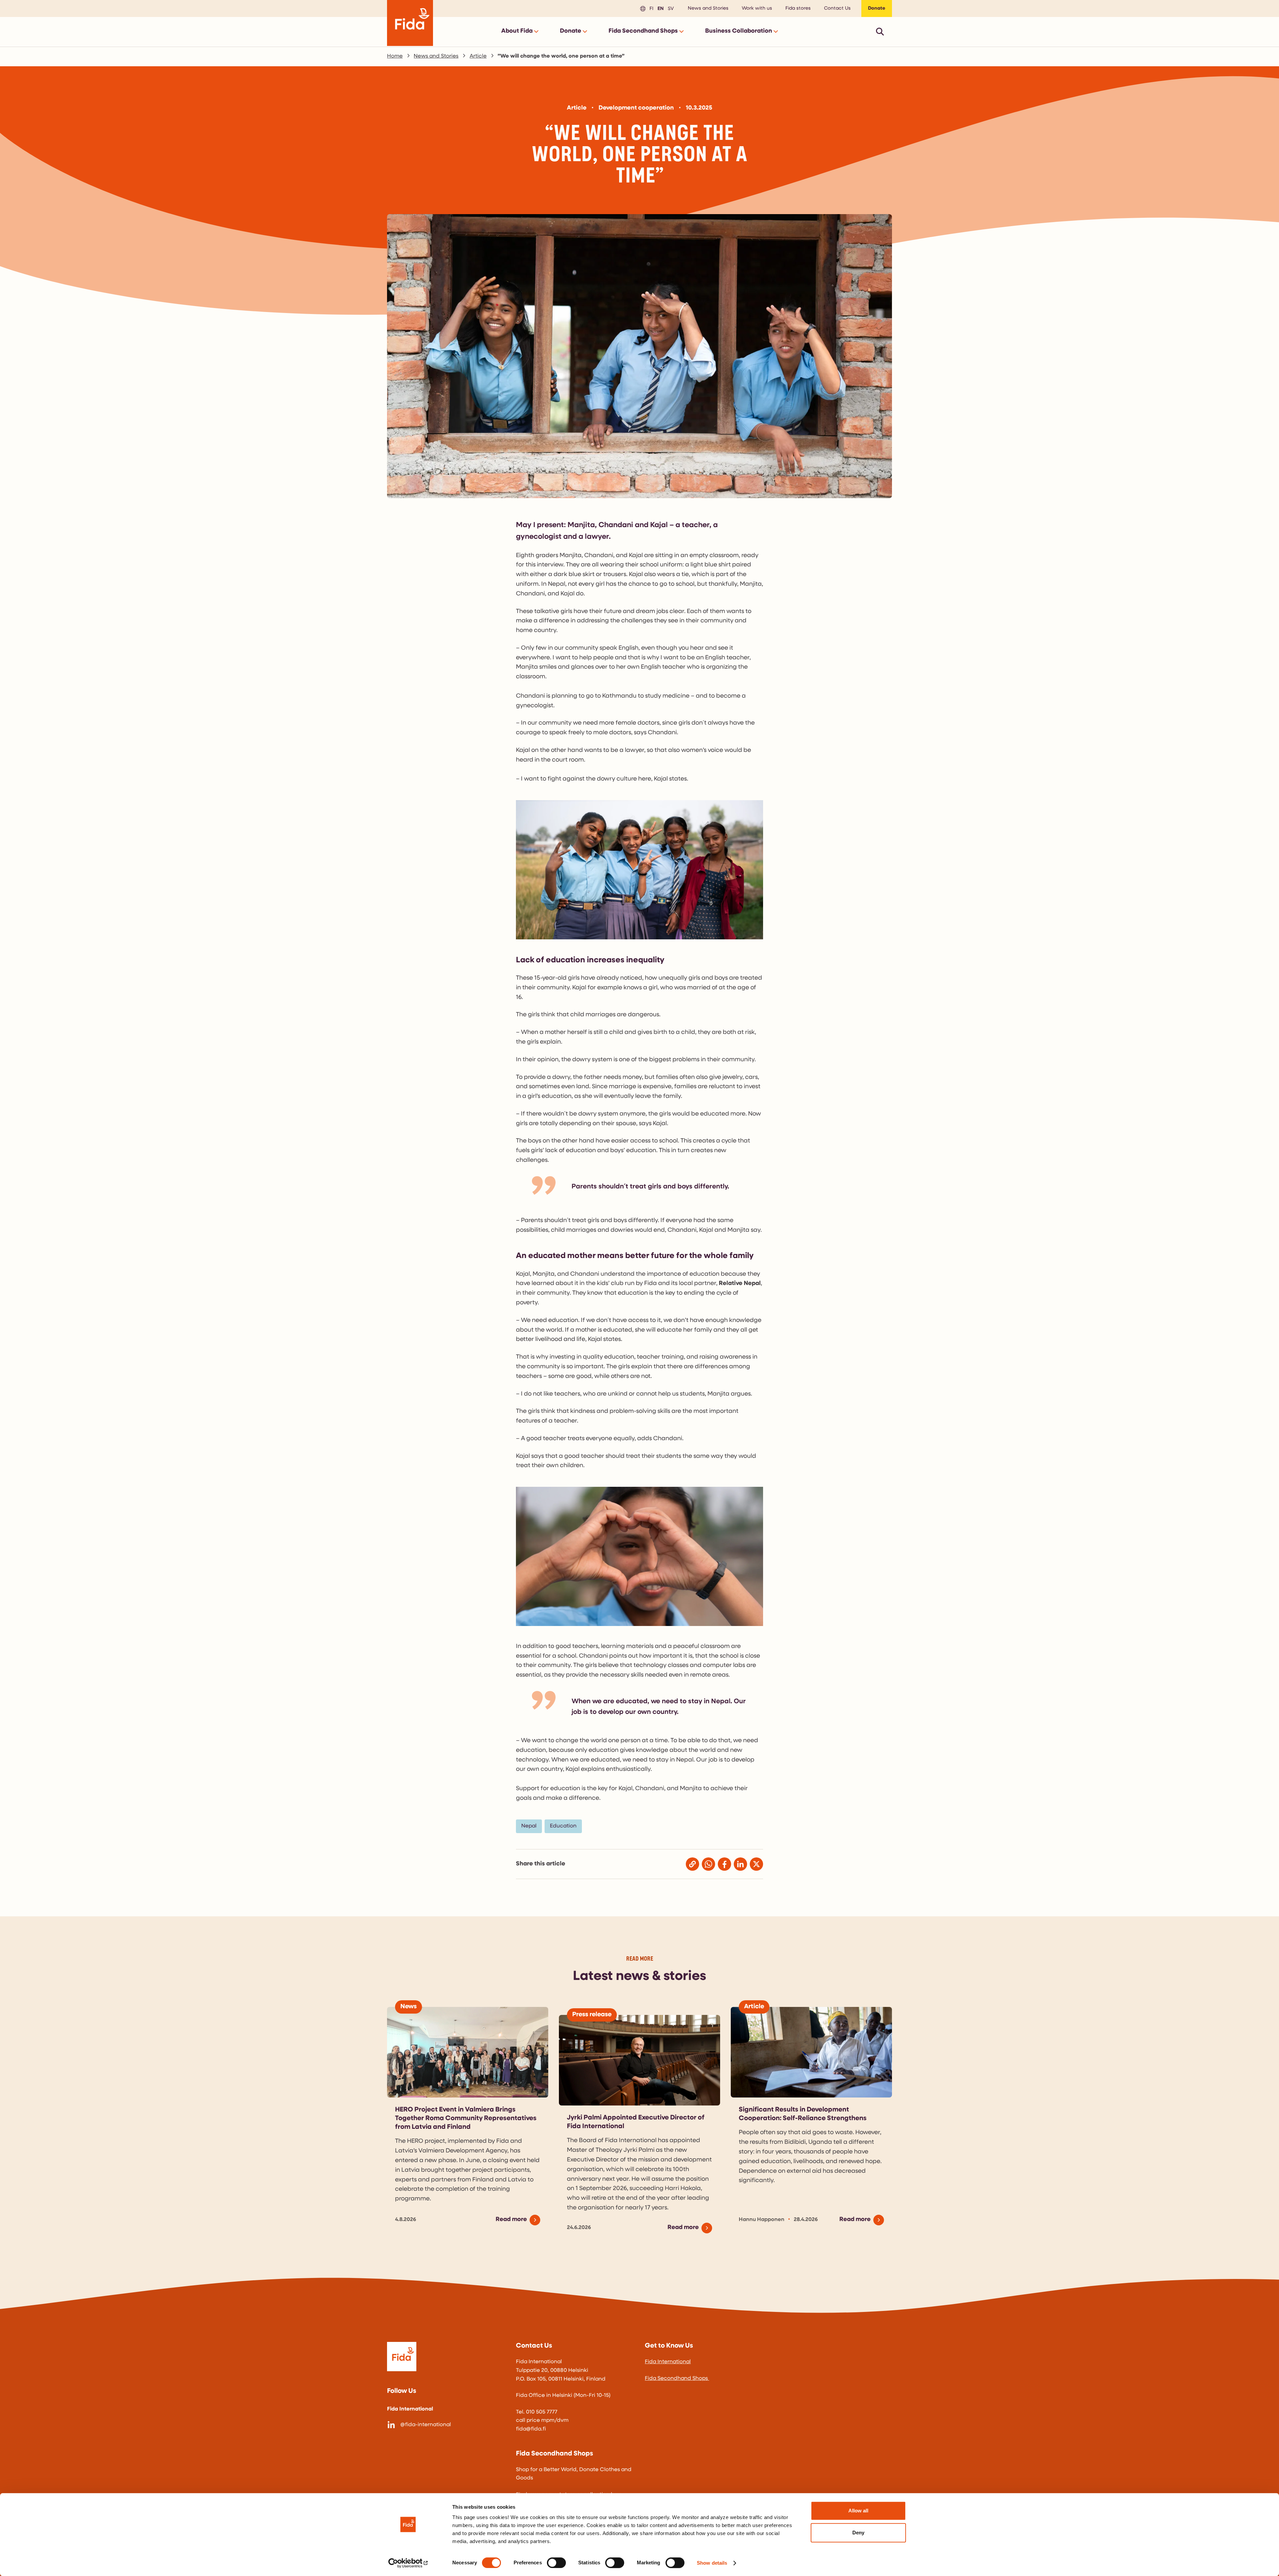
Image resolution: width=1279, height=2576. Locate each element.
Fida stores (798, 8)
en (660, 8)
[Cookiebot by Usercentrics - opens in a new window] (408, 2563)
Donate (877, 8)
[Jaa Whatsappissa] (708, 1864)
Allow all (858, 2511)
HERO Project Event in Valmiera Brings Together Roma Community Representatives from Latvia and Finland (466, 2118)
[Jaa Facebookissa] (724, 1864)
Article (478, 56)
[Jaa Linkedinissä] (740, 1864)
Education (563, 1826)
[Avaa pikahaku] (880, 31)
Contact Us (837, 8)
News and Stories (708, 8)
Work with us (757, 8)
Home (395, 56)
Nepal (529, 1826)
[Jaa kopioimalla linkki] (692, 1864)
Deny (858, 2533)
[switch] (556, 2563)
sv (670, 8)
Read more (511, 2220)
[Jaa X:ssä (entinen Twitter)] (756, 1864)
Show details (712, 2563)
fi (650, 8)
